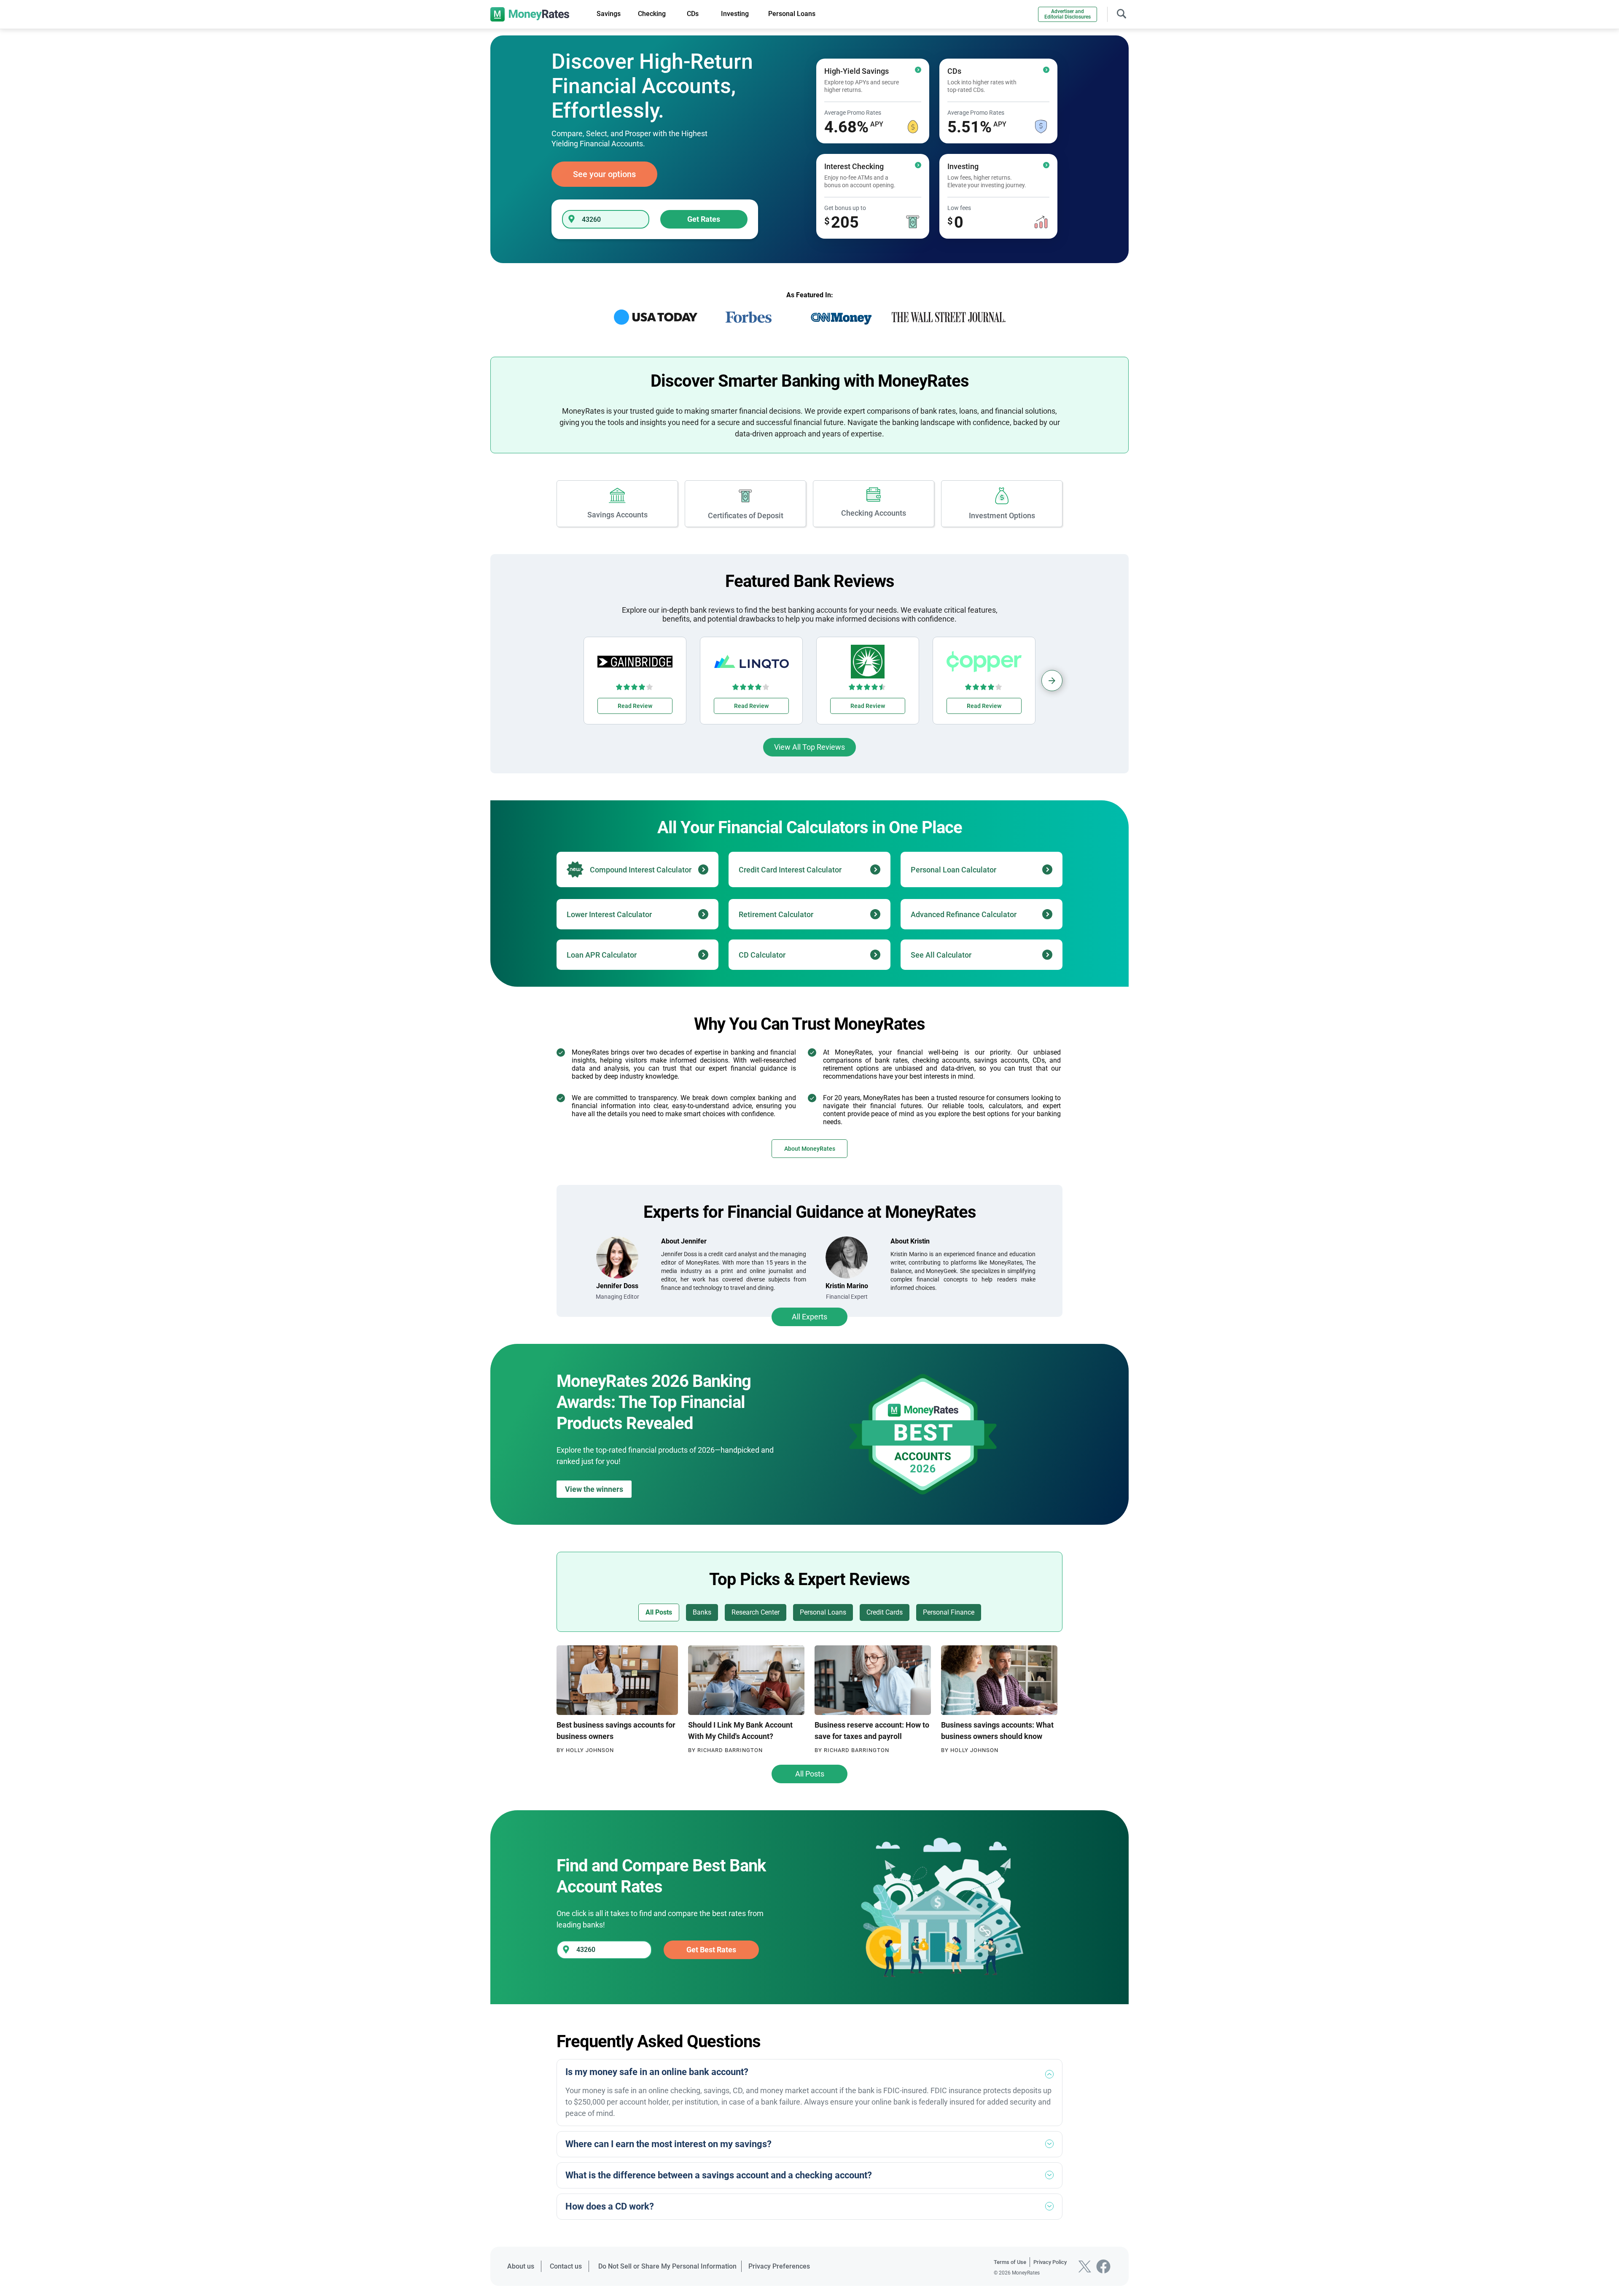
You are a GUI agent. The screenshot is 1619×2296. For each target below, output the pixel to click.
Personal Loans (792, 14)
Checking (652, 14)
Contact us (566, 2266)
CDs (693, 14)
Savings (609, 14)
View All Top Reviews (809, 747)
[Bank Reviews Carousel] (1052, 681)
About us (521, 2266)
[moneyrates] (530, 14)
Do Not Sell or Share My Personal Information (667, 2266)
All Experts (809, 1317)
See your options (604, 174)
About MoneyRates (810, 1149)
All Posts (810, 1774)
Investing (735, 14)
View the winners (594, 1489)
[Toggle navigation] (1121, 13)
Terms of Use (1010, 2262)
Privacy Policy (1050, 2262)
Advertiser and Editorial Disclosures (1068, 14)
